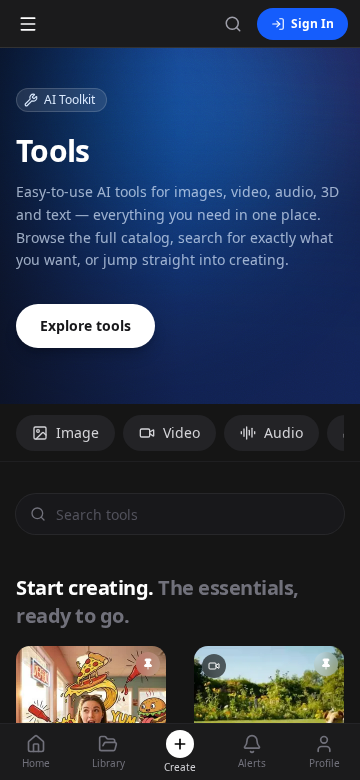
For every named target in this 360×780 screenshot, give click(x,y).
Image (77, 432)
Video (181, 432)
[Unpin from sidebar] (148, 664)
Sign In (312, 23)
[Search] (233, 24)
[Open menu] (28, 24)
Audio (283, 432)
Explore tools (85, 325)
